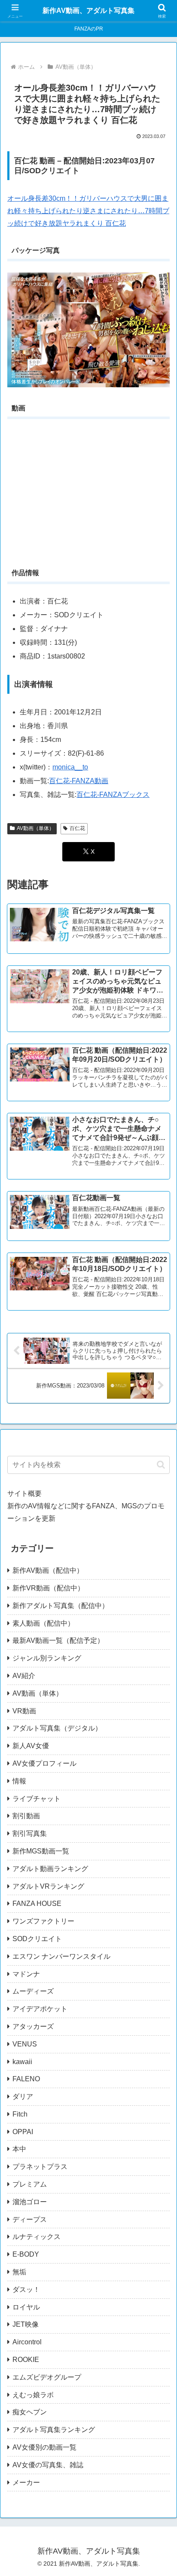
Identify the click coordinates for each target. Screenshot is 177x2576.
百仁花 (77, 828)
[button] (161, 1465)
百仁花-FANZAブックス (113, 795)
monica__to (70, 767)
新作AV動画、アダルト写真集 (88, 11)
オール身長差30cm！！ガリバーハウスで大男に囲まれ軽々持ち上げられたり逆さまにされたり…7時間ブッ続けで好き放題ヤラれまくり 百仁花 (88, 211)
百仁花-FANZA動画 (79, 781)
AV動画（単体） (35, 828)
